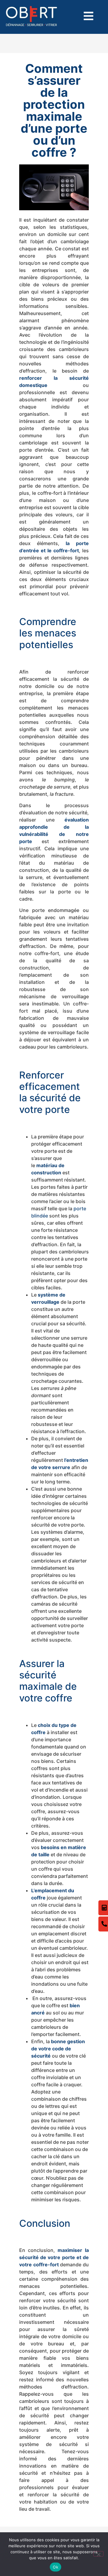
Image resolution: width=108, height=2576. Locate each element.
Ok (55, 2567)
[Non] (98, 2554)
